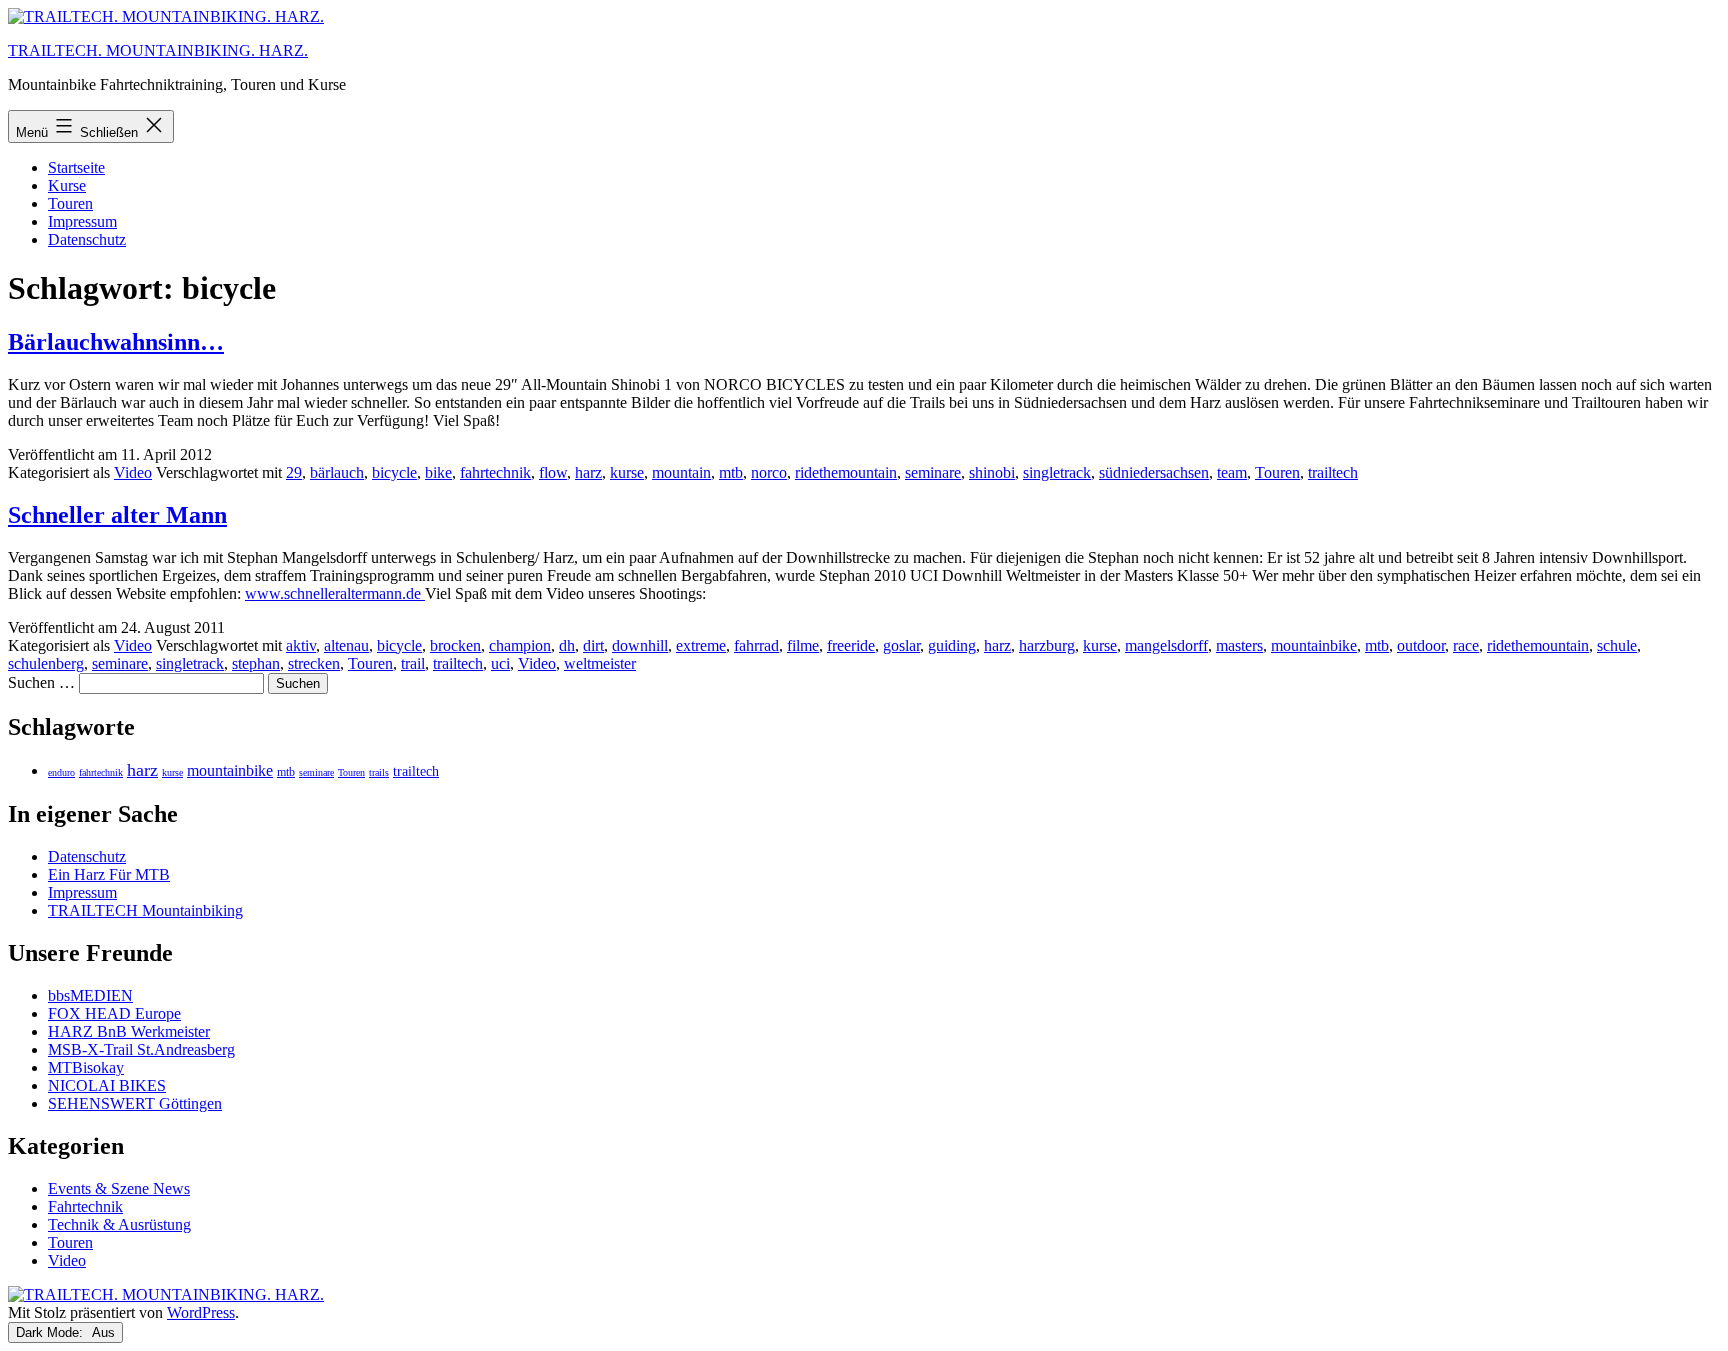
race (1466, 645)
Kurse (67, 185)
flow (553, 472)
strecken (314, 663)
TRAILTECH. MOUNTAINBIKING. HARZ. (158, 50)
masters (1239, 645)
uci (500, 663)
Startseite (76, 167)
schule (1617, 645)
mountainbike (1314, 645)
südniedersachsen (1154, 472)
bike (438, 472)
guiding (952, 645)
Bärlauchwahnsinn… (116, 342)
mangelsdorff (1166, 645)
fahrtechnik (495, 472)
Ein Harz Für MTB (109, 874)
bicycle (394, 472)
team (1232, 472)
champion (520, 645)
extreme (701, 645)
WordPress (201, 1312)
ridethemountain (846, 472)
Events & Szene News (119, 1188)
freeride (851, 645)
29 (294, 472)
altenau (346, 645)
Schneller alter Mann (117, 515)
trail (413, 663)
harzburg (1047, 645)
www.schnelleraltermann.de (335, 593)
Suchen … (41, 682)
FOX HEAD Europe (114, 1013)
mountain (681, 472)
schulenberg (46, 663)
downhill (640, 645)
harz (588, 472)
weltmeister (600, 663)
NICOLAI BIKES (107, 1085)
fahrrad (756, 645)
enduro (61, 772)
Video (133, 472)
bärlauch (337, 472)
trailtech (1333, 472)
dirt (593, 645)
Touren (70, 203)
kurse (627, 472)
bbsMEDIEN (90, 995)
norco (769, 472)
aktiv (301, 645)
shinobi (992, 472)
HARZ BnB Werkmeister (129, 1031)
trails (379, 772)
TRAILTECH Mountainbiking (145, 910)
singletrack (1057, 472)
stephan (256, 663)
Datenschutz (87, 239)
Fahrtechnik (85, 1206)
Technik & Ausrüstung (119, 1224)
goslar (901, 645)
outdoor (1421, 645)
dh (567, 645)
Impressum (82, 221)
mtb (731, 472)
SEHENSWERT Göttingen (135, 1103)
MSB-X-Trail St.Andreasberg (141, 1049)
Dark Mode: (51, 1332)
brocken (455, 645)
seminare (933, 472)
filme (803, 645)
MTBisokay (86, 1067)
